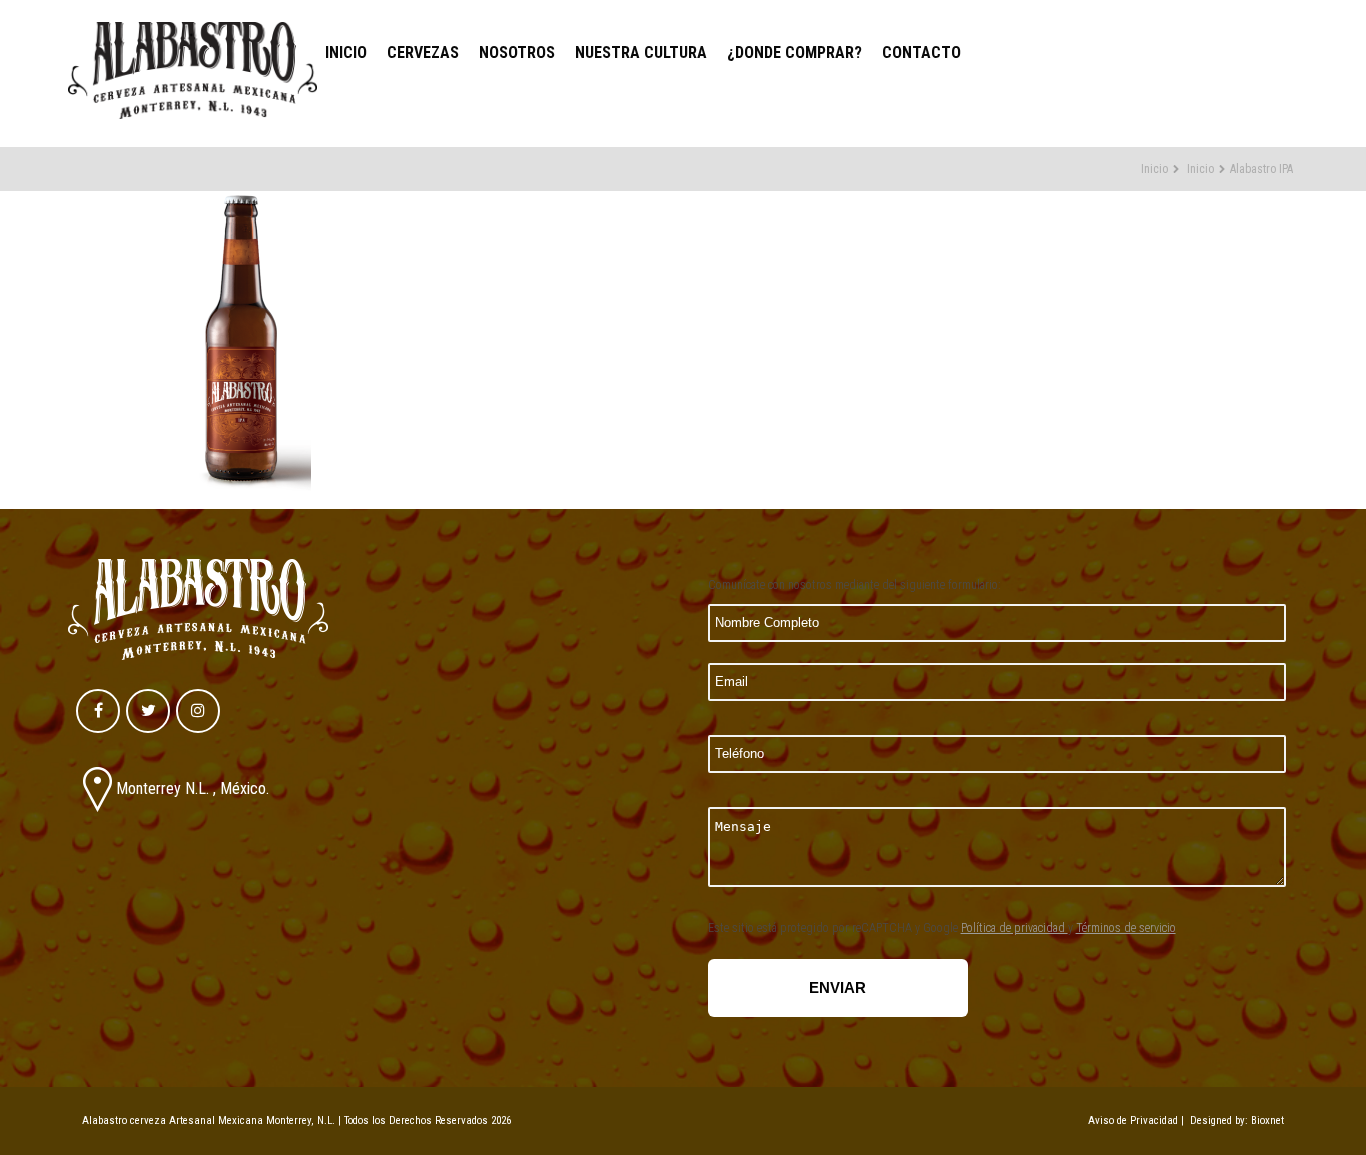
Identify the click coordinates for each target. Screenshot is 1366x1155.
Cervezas (423, 52)
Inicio (346, 52)
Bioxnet (1267, 1120)
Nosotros (517, 52)
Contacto (921, 52)
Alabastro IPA (1261, 169)
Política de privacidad (1014, 928)
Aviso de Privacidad (1133, 1120)
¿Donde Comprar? (794, 52)
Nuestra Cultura (641, 52)
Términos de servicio (1126, 928)
